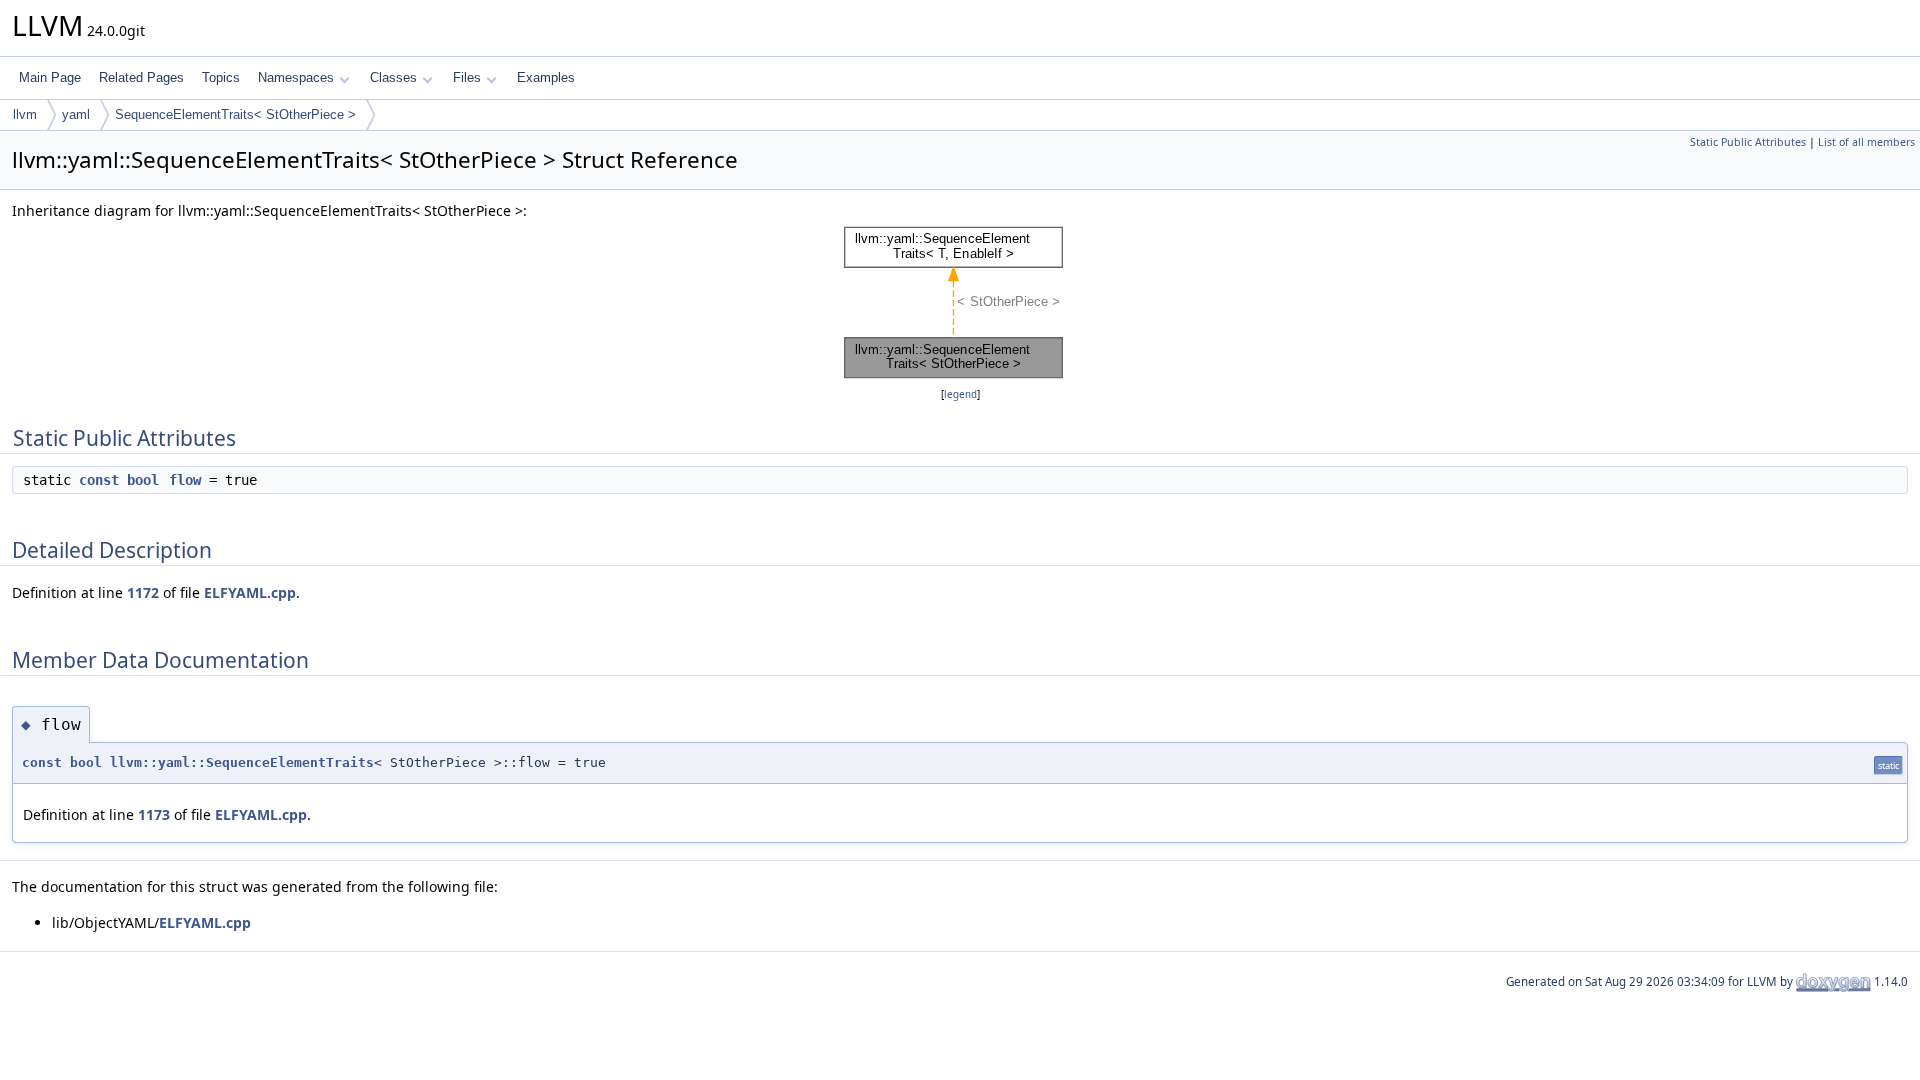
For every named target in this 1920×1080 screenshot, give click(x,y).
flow (185, 480)
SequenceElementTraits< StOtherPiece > (235, 114)
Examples (546, 77)
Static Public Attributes (1748, 142)
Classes (393, 77)
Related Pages (141, 77)
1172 (143, 592)
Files (467, 77)
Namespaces (296, 77)
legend (960, 394)
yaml (76, 114)
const (99, 480)
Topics (221, 77)
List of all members (1866, 142)
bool (143, 480)
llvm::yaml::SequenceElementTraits (242, 762)
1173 (154, 814)
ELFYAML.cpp (250, 592)
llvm (25, 114)
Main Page (50, 77)
